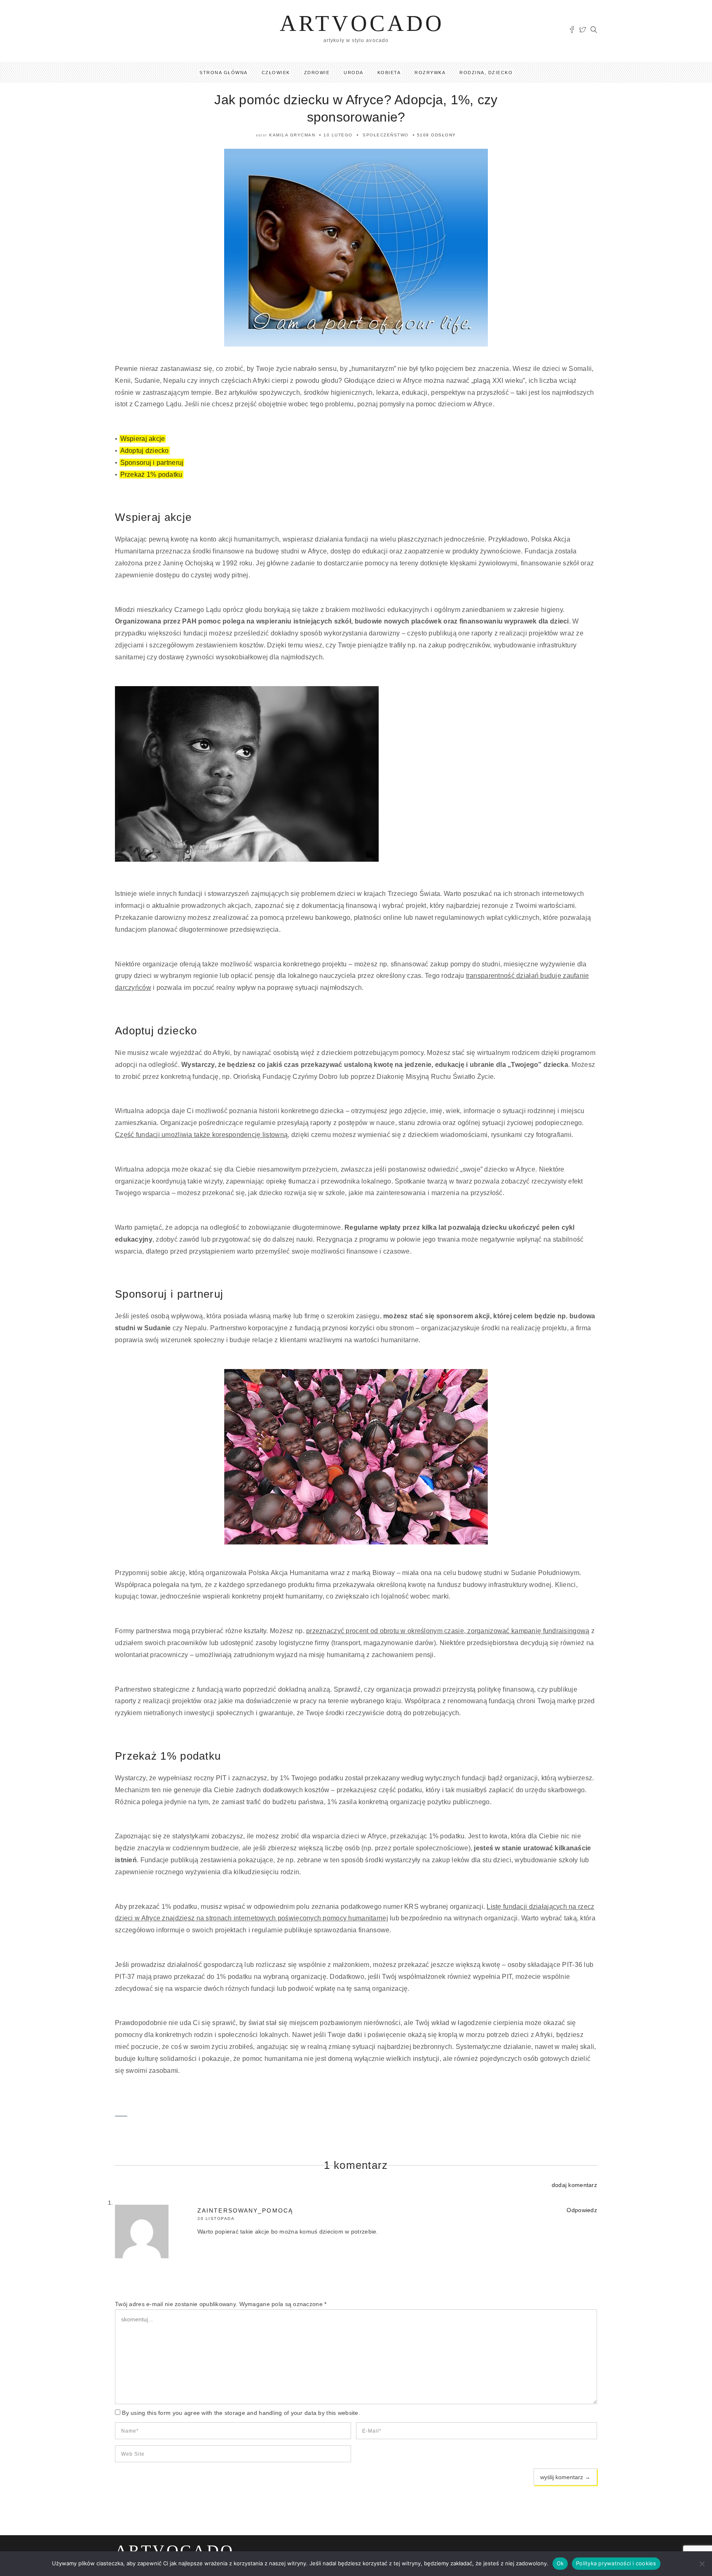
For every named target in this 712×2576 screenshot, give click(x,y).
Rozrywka (430, 73)
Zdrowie (317, 73)
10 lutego (338, 135)
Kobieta (389, 73)
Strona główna (224, 73)
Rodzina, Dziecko (486, 73)
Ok (560, 2563)
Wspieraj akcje (143, 439)
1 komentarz (356, 2165)
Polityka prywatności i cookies (616, 2563)
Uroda (354, 73)
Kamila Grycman (292, 135)
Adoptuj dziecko (145, 451)
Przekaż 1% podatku (151, 475)
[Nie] (702, 2564)
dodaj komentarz (574, 2185)
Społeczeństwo (386, 135)
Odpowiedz (582, 2210)
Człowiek (276, 73)
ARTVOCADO (362, 23)
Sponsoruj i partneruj (152, 463)
